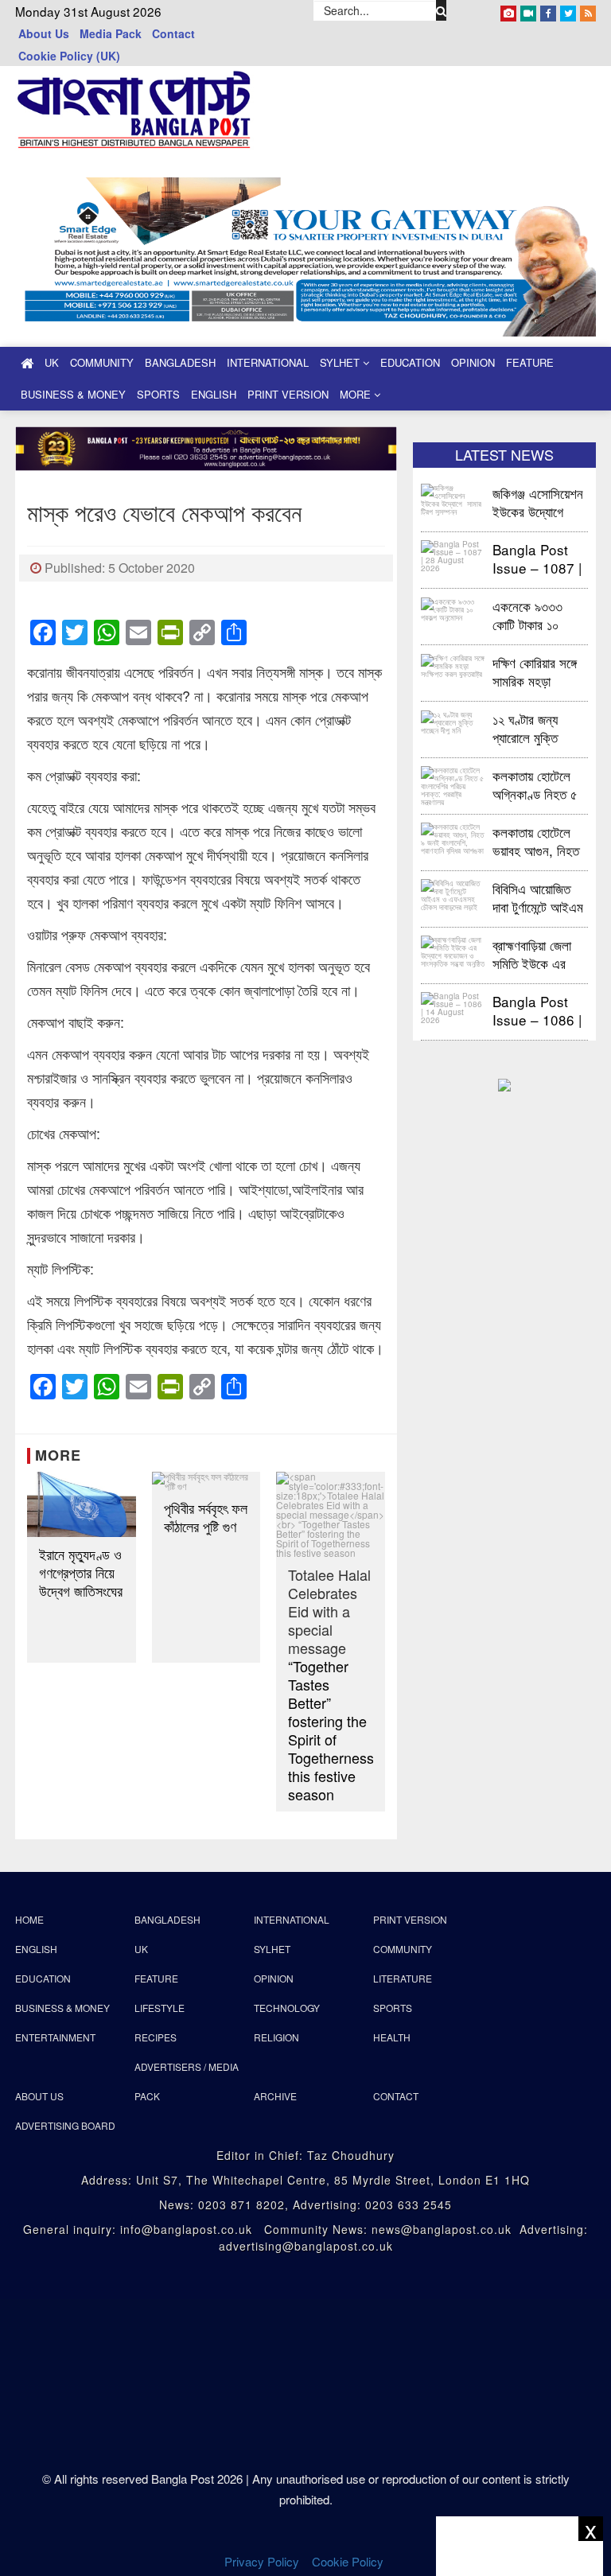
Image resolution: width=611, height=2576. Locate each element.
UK (52, 362)
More (357, 394)
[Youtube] (528, 10)
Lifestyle (160, 2008)
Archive (275, 2096)
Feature (530, 362)
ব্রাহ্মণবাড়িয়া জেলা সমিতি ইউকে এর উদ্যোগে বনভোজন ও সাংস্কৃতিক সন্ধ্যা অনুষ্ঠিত (538, 953)
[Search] (442, 10)
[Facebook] (548, 10)
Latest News (504, 454)
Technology (287, 2008)
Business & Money (73, 394)
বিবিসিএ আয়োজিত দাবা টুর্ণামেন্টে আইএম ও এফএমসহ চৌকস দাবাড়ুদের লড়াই (538, 897)
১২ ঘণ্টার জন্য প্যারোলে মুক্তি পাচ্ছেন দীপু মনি (526, 728)
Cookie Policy (349, 2561)
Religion (276, 2037)
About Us (44, 33)
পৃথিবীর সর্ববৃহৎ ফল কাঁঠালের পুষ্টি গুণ (206, 1517)
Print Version (288, 394)
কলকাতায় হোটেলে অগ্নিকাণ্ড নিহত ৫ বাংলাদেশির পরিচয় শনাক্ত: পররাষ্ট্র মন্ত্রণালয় (535, 784)
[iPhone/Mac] (508, 10)
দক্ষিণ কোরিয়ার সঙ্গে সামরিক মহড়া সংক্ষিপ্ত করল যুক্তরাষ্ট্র (535, 671)
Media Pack (111, 33)
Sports (158, 394)
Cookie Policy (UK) (69, 56)
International (268, 362)
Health (392, 2037)
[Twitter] (568, 10)
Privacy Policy (262, 2561)
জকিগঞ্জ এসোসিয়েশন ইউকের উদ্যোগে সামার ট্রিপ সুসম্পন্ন (538, 502)
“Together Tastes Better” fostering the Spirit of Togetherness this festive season (331, 1685)
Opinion (473, 362)
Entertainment (55, 2037)
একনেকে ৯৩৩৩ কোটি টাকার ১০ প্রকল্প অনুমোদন (527, 615)
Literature (403, 1978)
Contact (173, 33)
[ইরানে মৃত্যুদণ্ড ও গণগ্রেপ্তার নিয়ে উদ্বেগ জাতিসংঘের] (82, 1504)
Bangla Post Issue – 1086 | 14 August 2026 (537, 1010)
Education (410, 362)
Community (102, 362)
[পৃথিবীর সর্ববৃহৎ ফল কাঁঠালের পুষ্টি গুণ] (206, 1481)
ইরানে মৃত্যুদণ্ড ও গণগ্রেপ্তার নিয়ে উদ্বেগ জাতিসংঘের (81, 1572)
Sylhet (341, 362)
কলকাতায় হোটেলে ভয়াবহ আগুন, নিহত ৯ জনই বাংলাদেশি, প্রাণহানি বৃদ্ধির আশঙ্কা (536, 841)
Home (29, 1919)
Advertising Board (65, 2125)
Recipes (156, 2037)
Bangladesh (180, 362)
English (214, 394)
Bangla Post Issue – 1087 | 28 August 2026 (537, 558)
